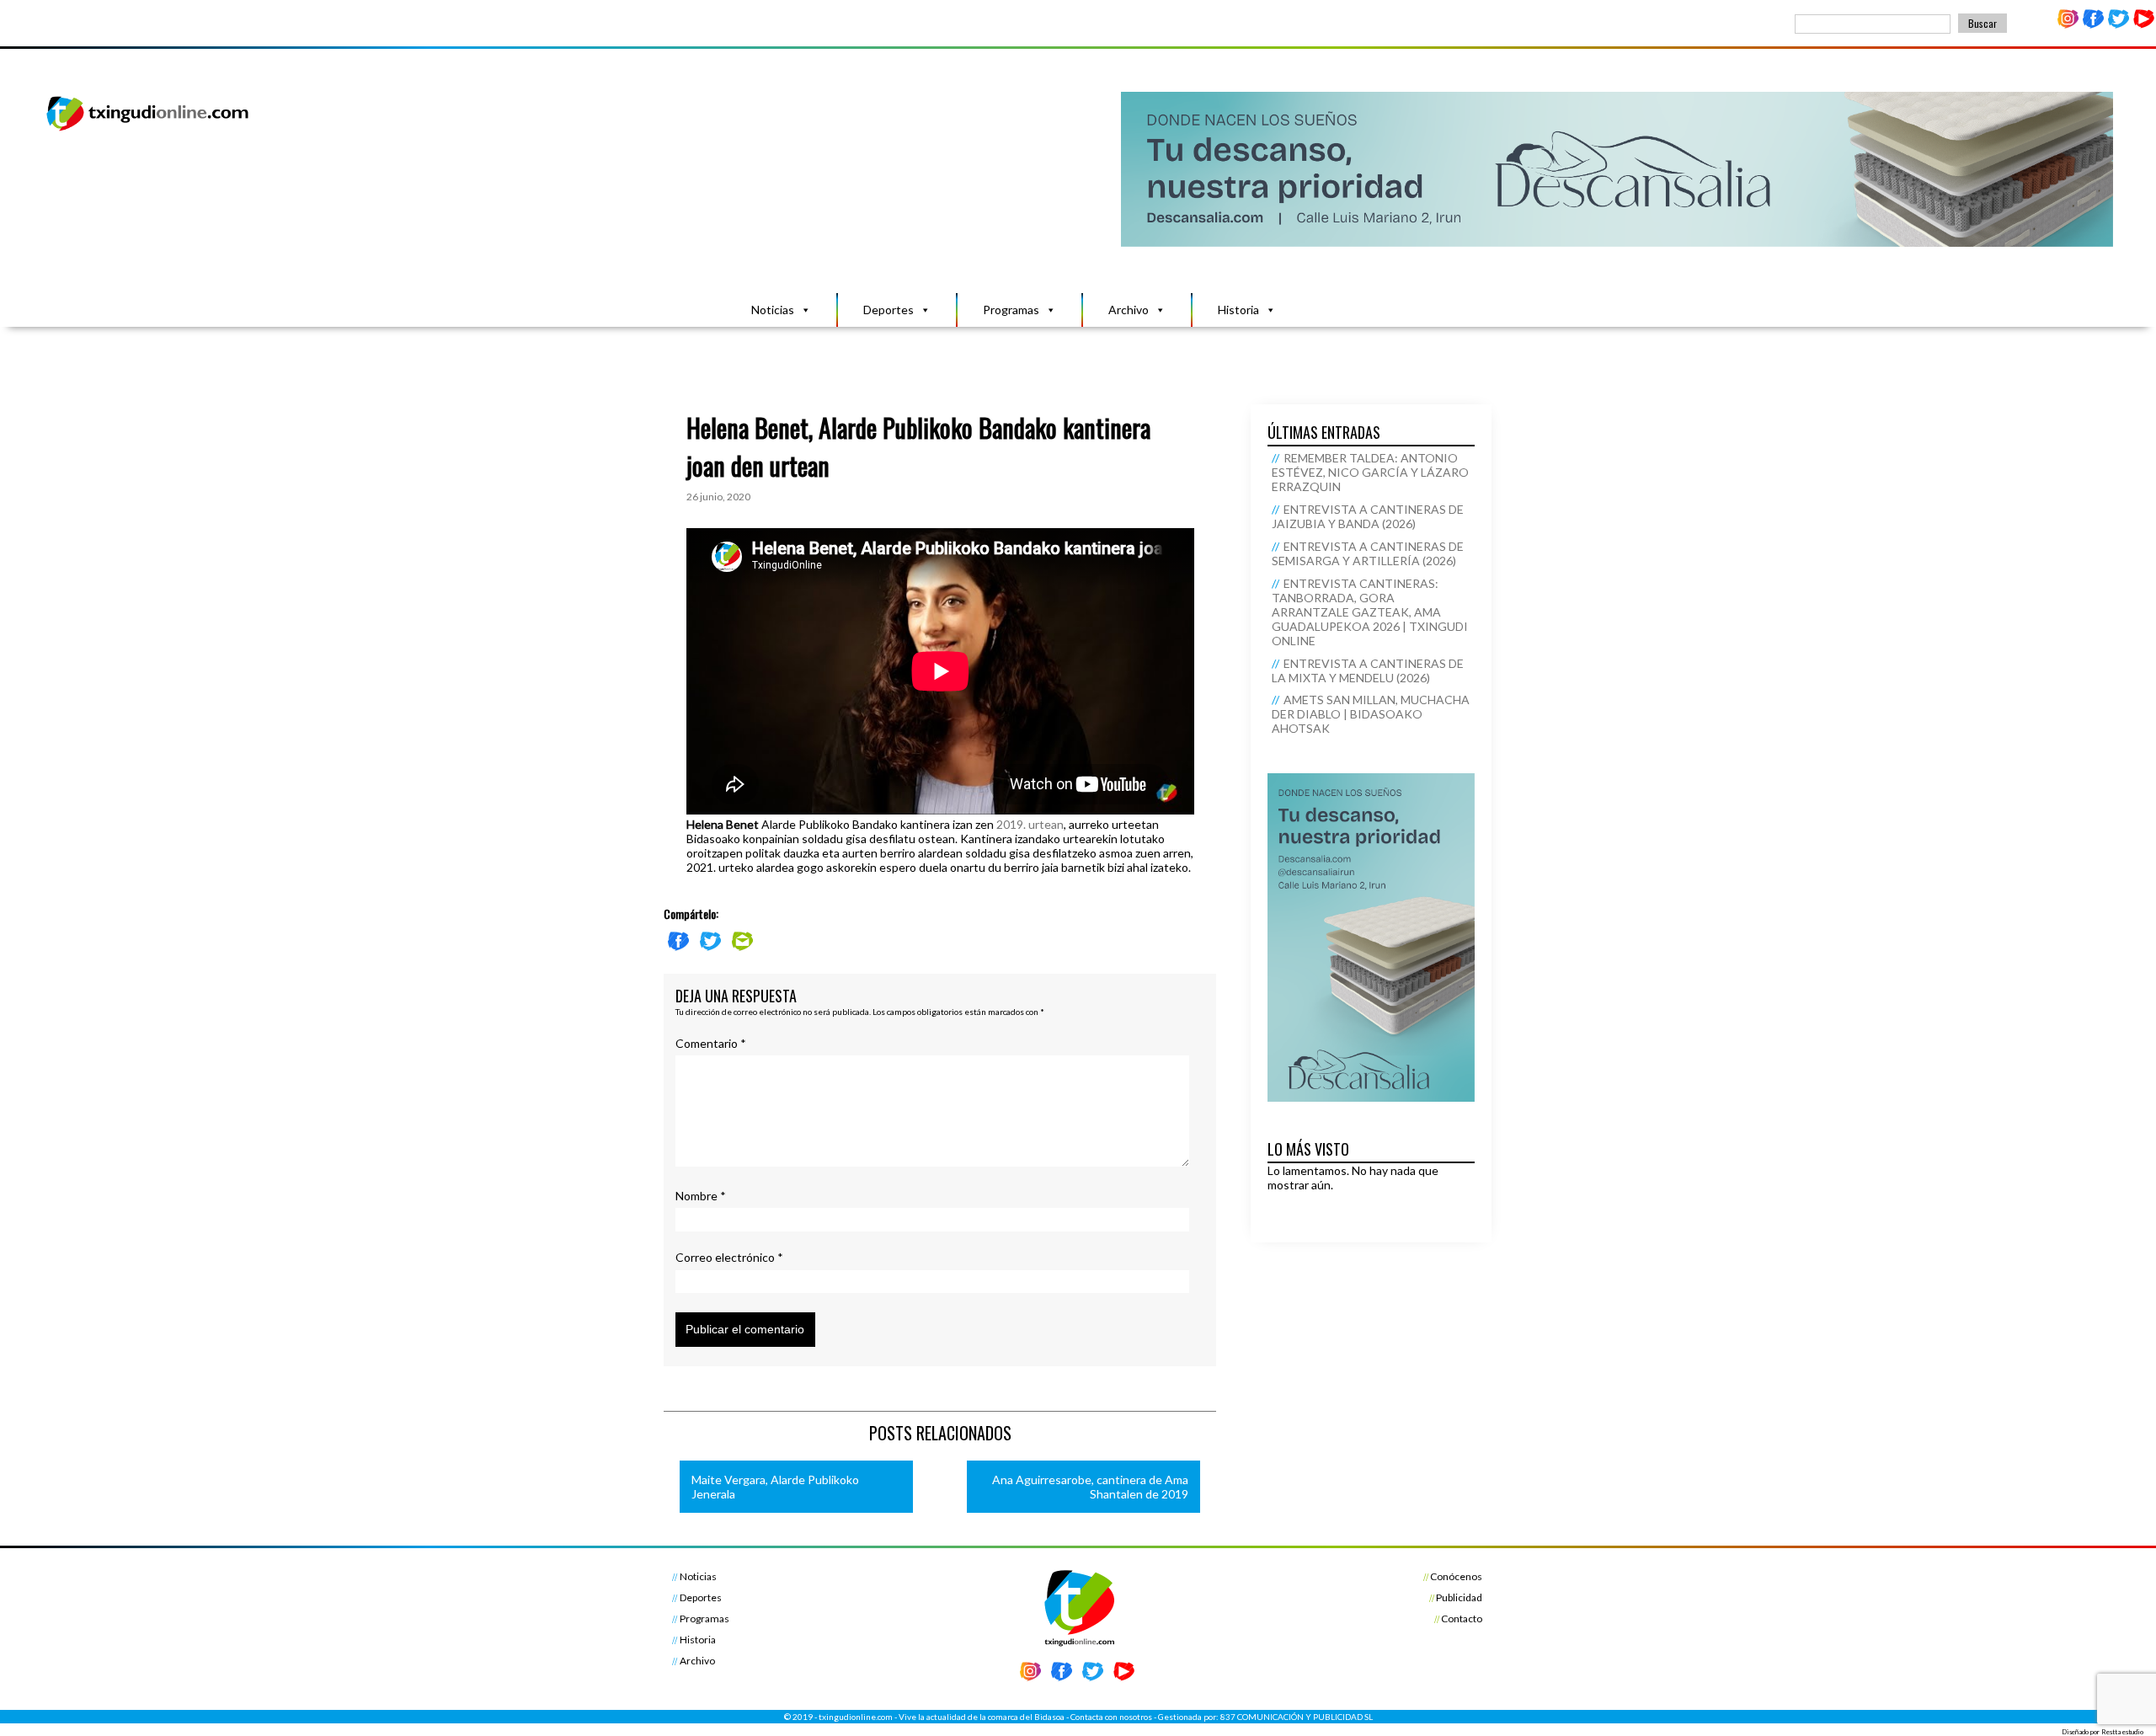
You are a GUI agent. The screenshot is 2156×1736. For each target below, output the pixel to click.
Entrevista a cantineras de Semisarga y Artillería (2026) (1368, 553)
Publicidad (1459, 1597)
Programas (1011, 310)
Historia (1238, 310)
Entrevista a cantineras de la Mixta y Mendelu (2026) (1368, 670)
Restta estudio (2122, 1732)
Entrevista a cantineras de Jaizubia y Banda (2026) (1368, 516)
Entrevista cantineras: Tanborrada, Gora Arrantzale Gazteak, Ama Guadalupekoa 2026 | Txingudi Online (1370, 612)
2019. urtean (1030, 824)
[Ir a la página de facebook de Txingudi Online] (2094, 25)
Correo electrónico (729, 1257)
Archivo (1129, 310)
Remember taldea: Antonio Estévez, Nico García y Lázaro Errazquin (1370, 472)
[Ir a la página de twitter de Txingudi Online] (2118, 25)
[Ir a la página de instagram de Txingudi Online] (2068, 25)
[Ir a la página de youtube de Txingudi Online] (2143, 25)
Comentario (711, 1043)
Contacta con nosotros (1111, 1717)
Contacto (1462, 1618)
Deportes (889, 310)
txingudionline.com (856, 1717)
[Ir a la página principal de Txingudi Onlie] (148, 130)
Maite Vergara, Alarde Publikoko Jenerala (775, 1487)
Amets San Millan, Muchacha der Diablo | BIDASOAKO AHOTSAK (1371, 714)
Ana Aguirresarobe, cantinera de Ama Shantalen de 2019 (1090, 1487)
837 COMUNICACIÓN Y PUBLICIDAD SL (1297, 1717)
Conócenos (1456, 1576)
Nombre (701, 1196)
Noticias (773, 310)
